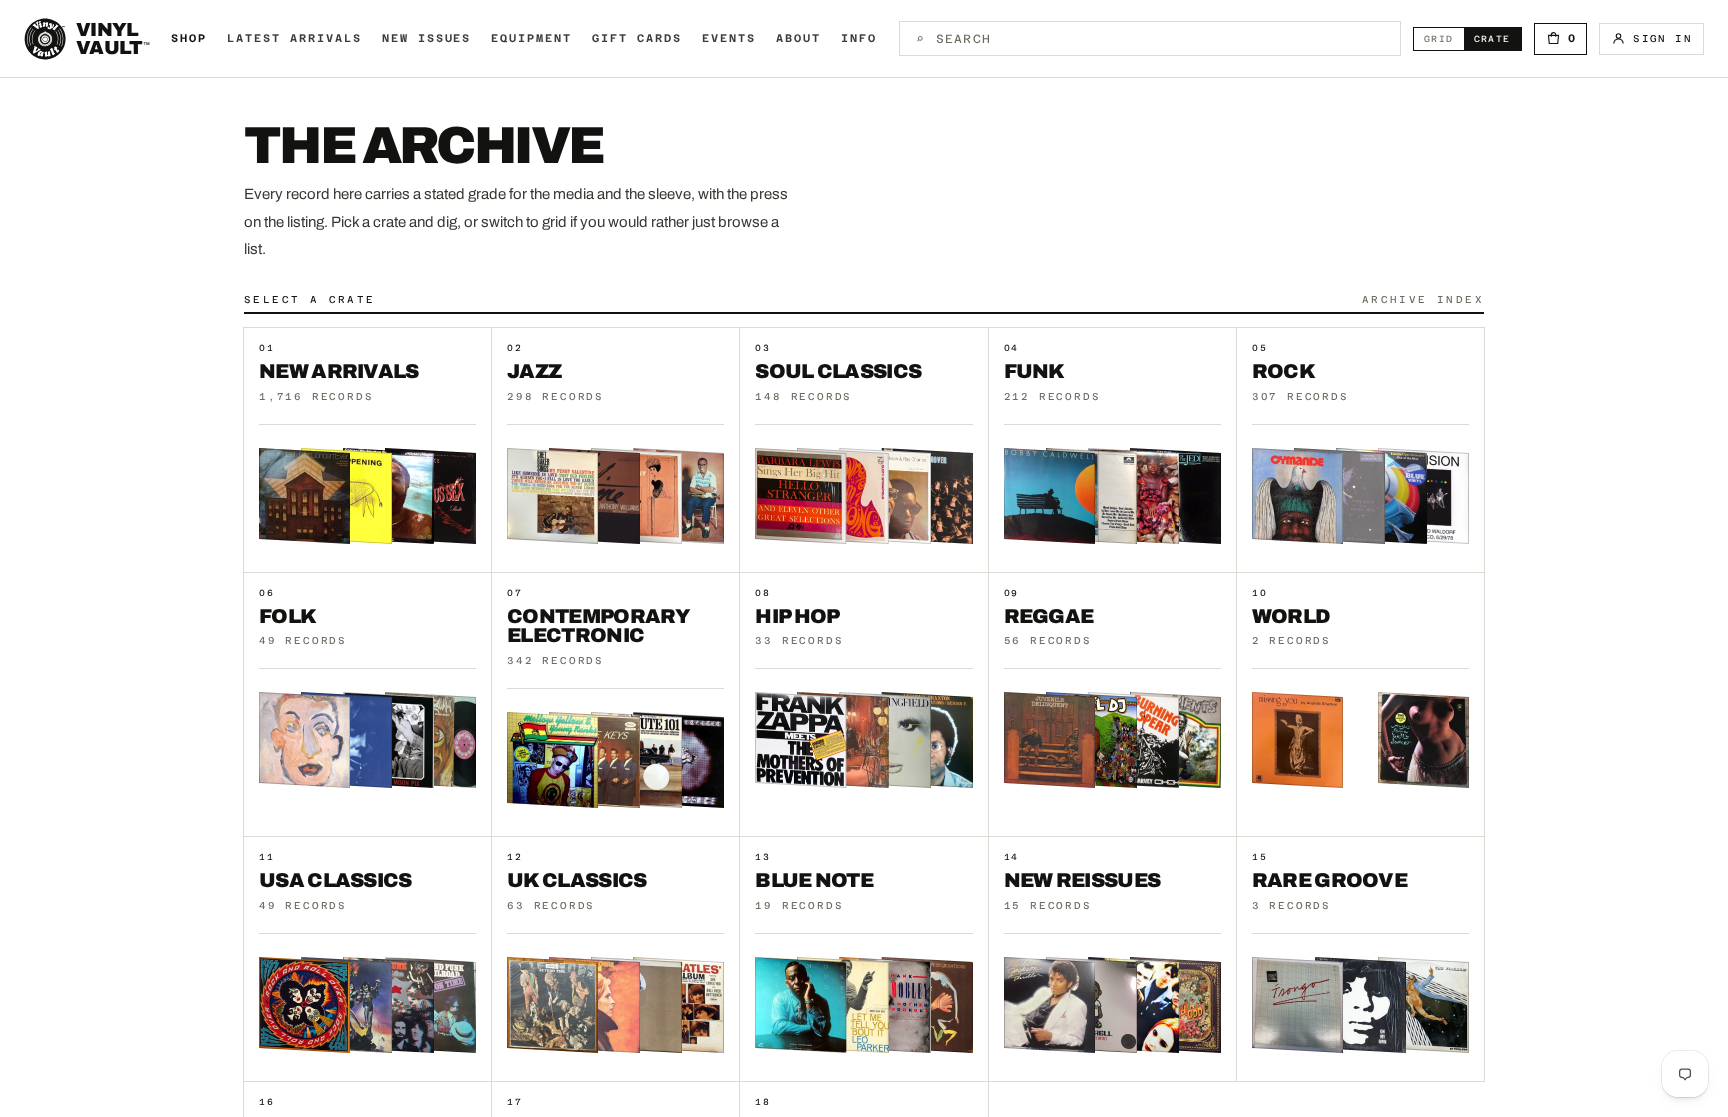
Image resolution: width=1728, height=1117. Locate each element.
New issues (427, 38)
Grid (1444, 38)
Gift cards (637, 38)
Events (729, 38)
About (798, 38)
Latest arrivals (294, 38)
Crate (1497, 38)
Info (859, 38)
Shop (189, 38)
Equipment (531, 38)
